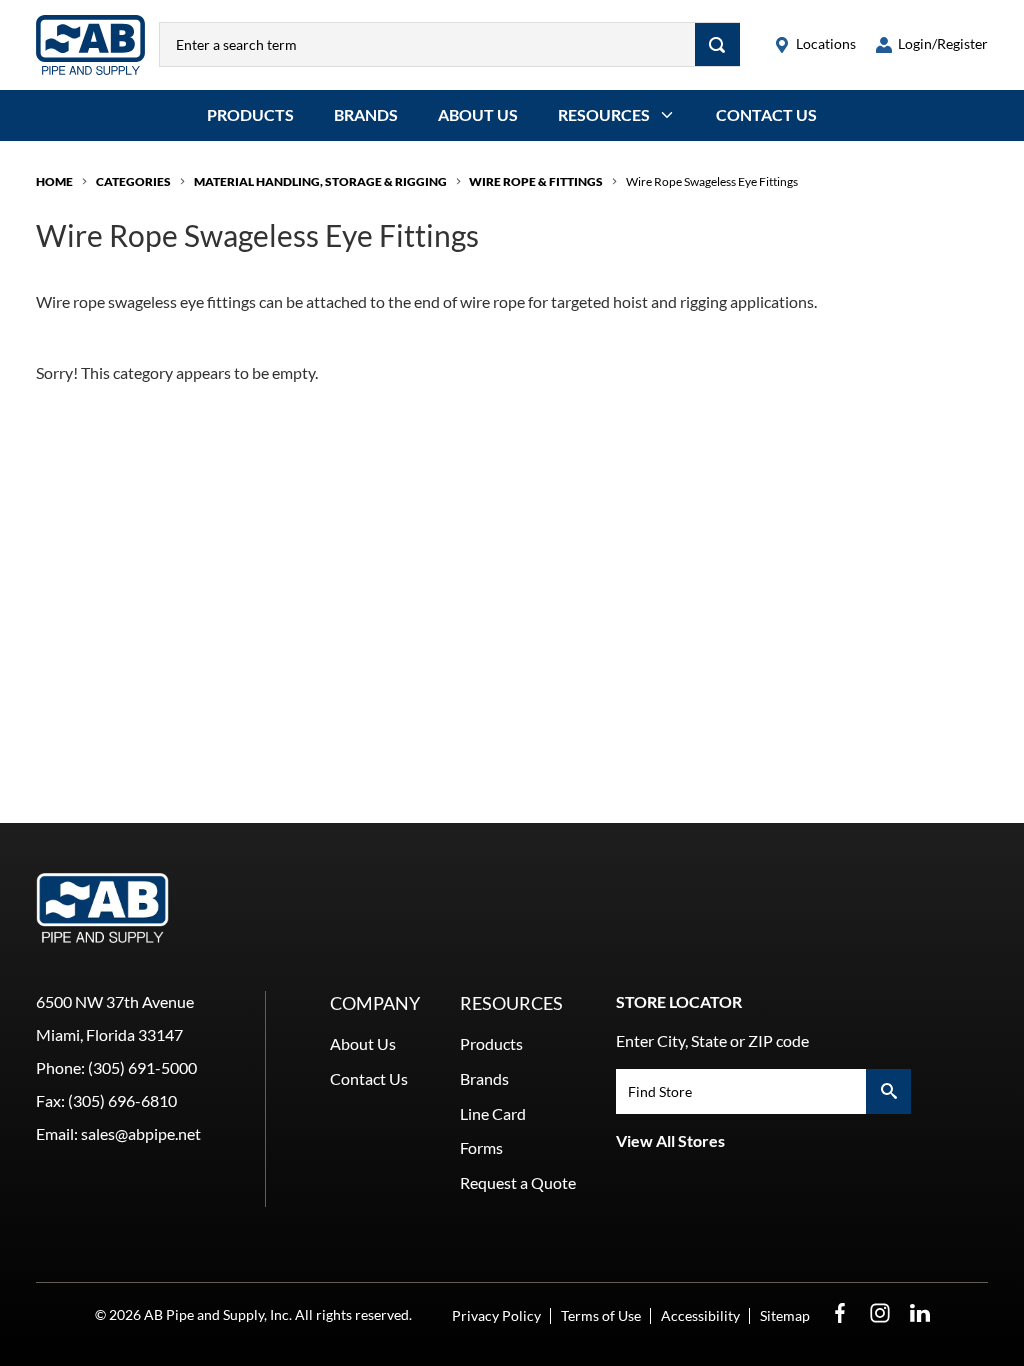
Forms (481, 1147)
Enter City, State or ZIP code (712, 1040)
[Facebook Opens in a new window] (840, 1313)
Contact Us (766, 114)
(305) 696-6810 (122, 1100)
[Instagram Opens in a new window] (880, 1313)
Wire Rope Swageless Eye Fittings (712, 181)
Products (250, 114)
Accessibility (700, 1315)
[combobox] (427, 44)
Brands (366, 114)
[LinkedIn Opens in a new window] (920, 1313)
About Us (478, 114)
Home (54, 181)
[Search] (717, 44)
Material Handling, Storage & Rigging (320, 181)
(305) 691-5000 (142, 1067)
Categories (133, 181)
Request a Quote (518, 1182)
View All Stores (670, 1140)
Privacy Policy (496, 1315)
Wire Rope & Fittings (536, 181)
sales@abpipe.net (141, 1133)
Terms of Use (601, 1315)
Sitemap (785, 1315)
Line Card (493, 1113)
